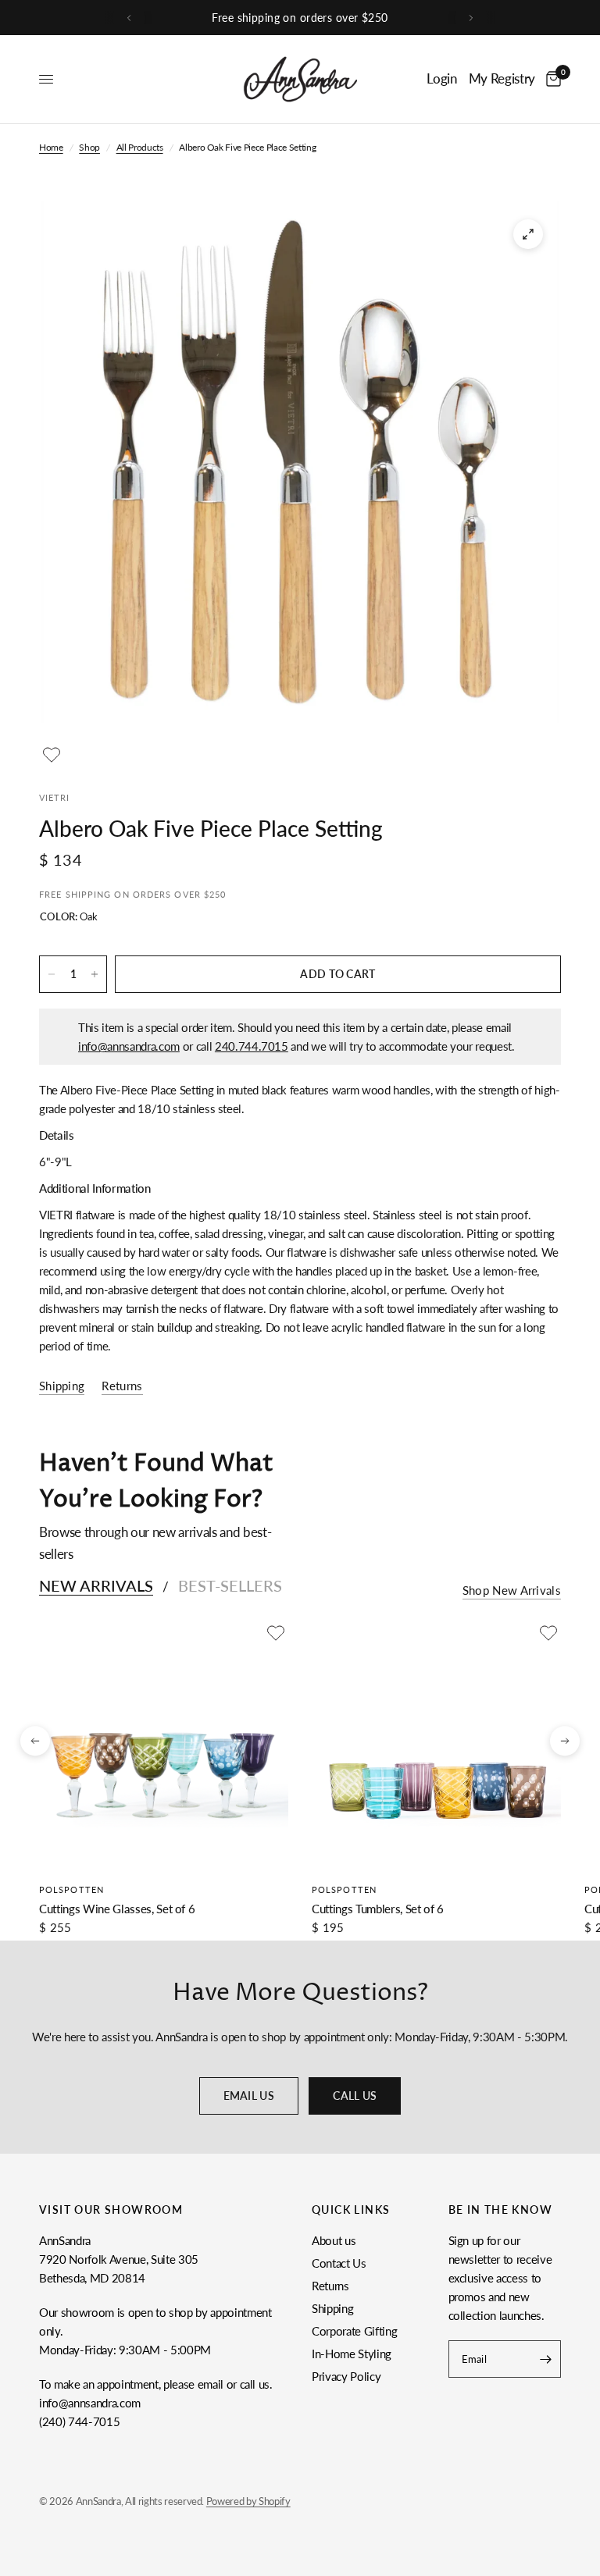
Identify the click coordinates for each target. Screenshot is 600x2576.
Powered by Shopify (248, 2501)
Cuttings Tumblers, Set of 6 (378, 1909)
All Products (140, 147)
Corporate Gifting (354, 2331)
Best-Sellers (230, 1585)
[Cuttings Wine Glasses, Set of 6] (164, 1745)
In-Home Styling (352, 2354)
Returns (330, 2286)
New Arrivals (96, 1585)
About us (334, 2240)
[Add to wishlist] (52, 755)
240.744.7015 (252, 1046)
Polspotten (71, 1889)
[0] (551, 79)
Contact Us (339, 2263)
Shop (89, 147)
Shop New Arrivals (512, 1590)
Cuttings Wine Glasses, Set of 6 (117, 1909)
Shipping (332, 2308)
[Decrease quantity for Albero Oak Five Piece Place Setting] (52, 974)
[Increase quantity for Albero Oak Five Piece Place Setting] (95, 974)
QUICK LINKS (351, 2210)
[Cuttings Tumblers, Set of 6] (436, 1745)
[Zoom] (528, 234)
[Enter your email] (545, 2359)
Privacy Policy (346, 2376)
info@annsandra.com (129, 1046)
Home (51, 147)
